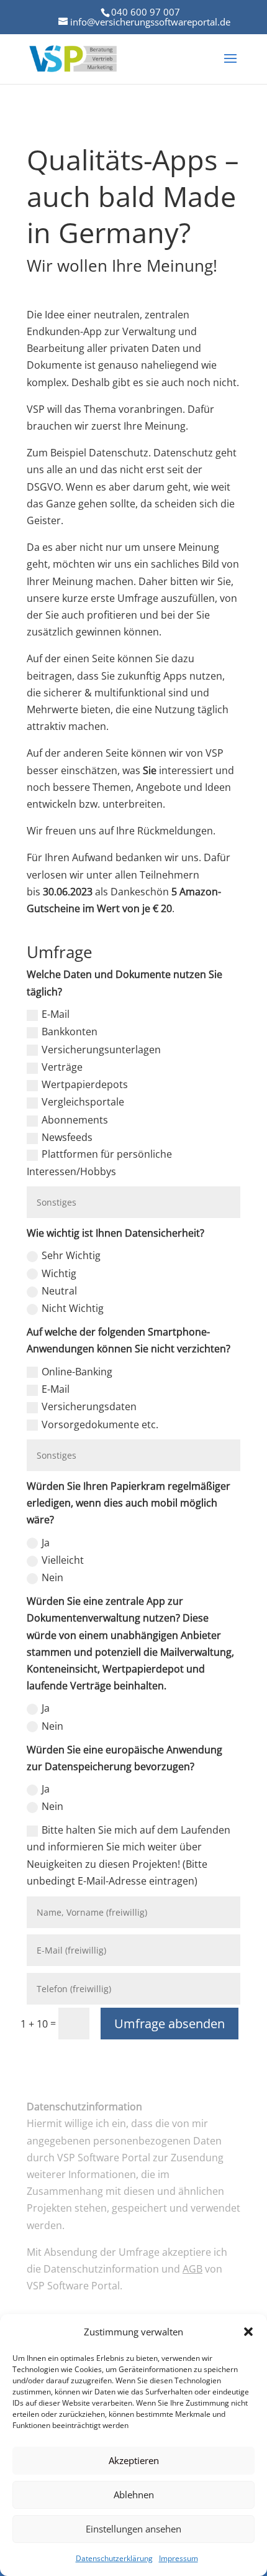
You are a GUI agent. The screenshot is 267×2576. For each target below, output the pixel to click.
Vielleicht (63, 1560)
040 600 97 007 (146, 12)
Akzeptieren (134, 2460)
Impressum (179, 2558)
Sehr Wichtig (71, 1255)
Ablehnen (134, 2495)
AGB (192, 2269)
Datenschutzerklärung (114, 2558)
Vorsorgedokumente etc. (100, 1424)
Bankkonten (70, 1032)
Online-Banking (77, 1372)
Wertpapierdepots (85, 1084)
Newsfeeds (67, 1137)
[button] (248, 2332)
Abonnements (75, 1120)
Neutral (59, 1291)
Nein (52, 1577)
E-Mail (56, 1014)
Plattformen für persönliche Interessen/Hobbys (99, 1162)
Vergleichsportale (83, 1102)
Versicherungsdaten (89, 1406)
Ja (46, 1543)
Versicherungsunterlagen (101, 1050)
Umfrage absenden (170, 2024)
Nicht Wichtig (73, 1308)
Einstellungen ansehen (133, 2529)
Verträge (62, 1067)
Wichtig (59, 1273)
